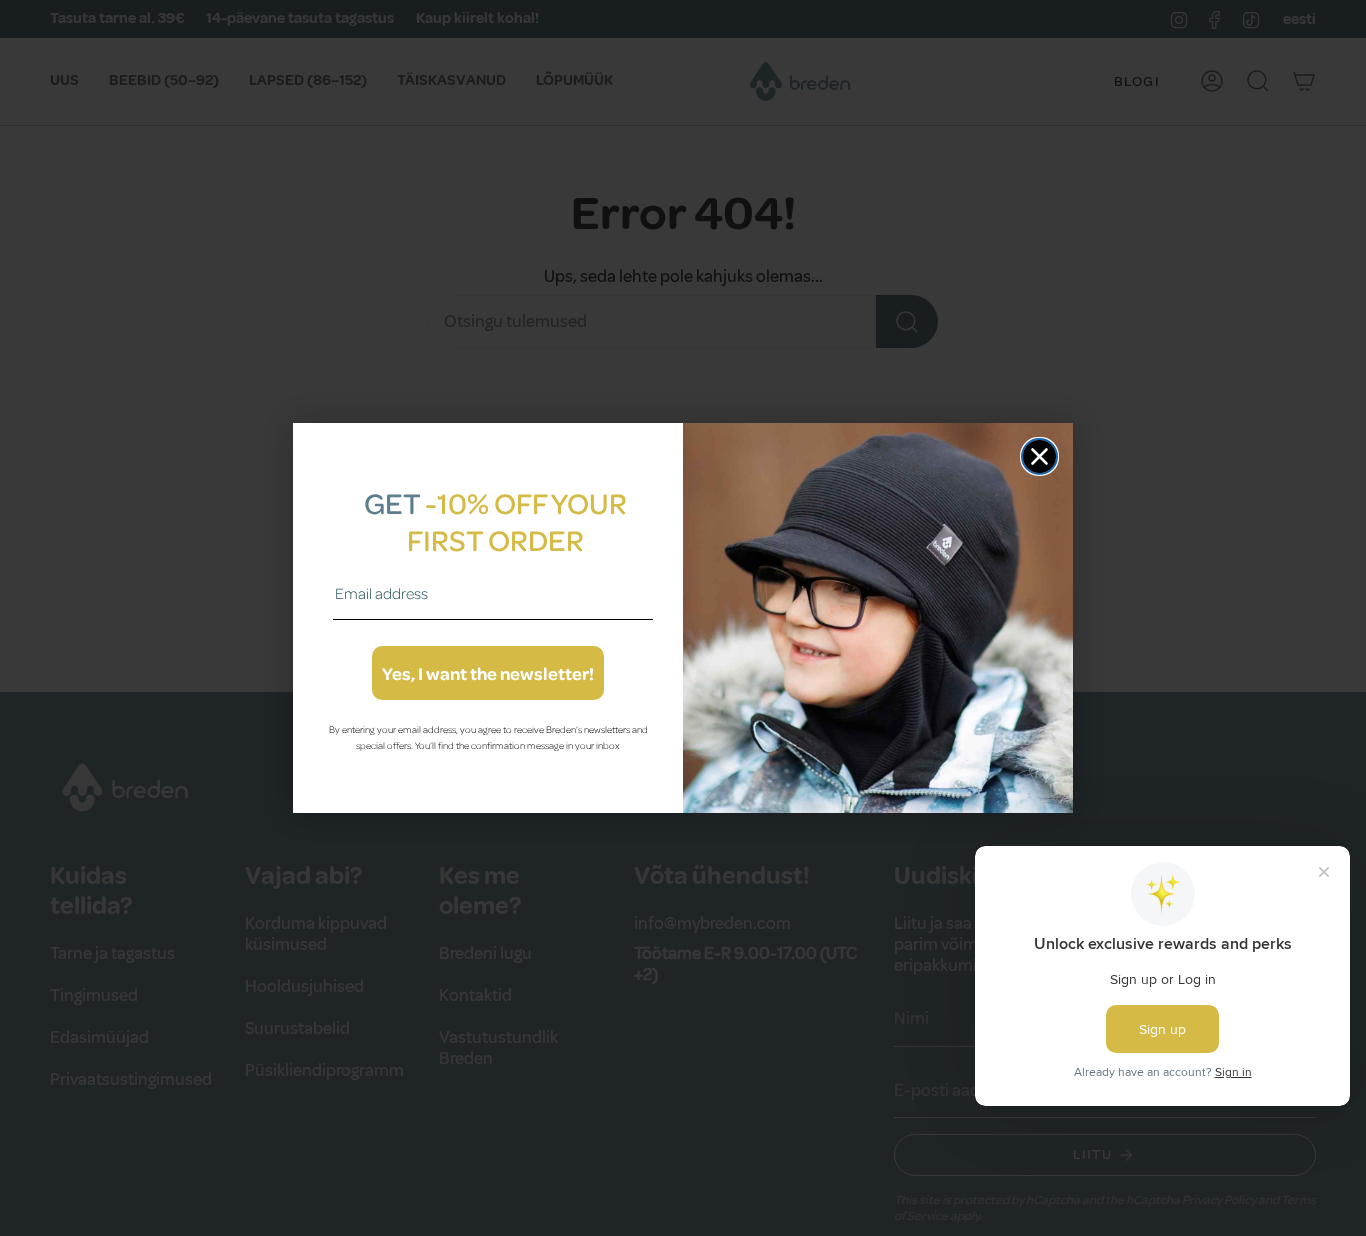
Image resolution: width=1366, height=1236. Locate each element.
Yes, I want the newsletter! (488, 673)
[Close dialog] (1039, 456)
